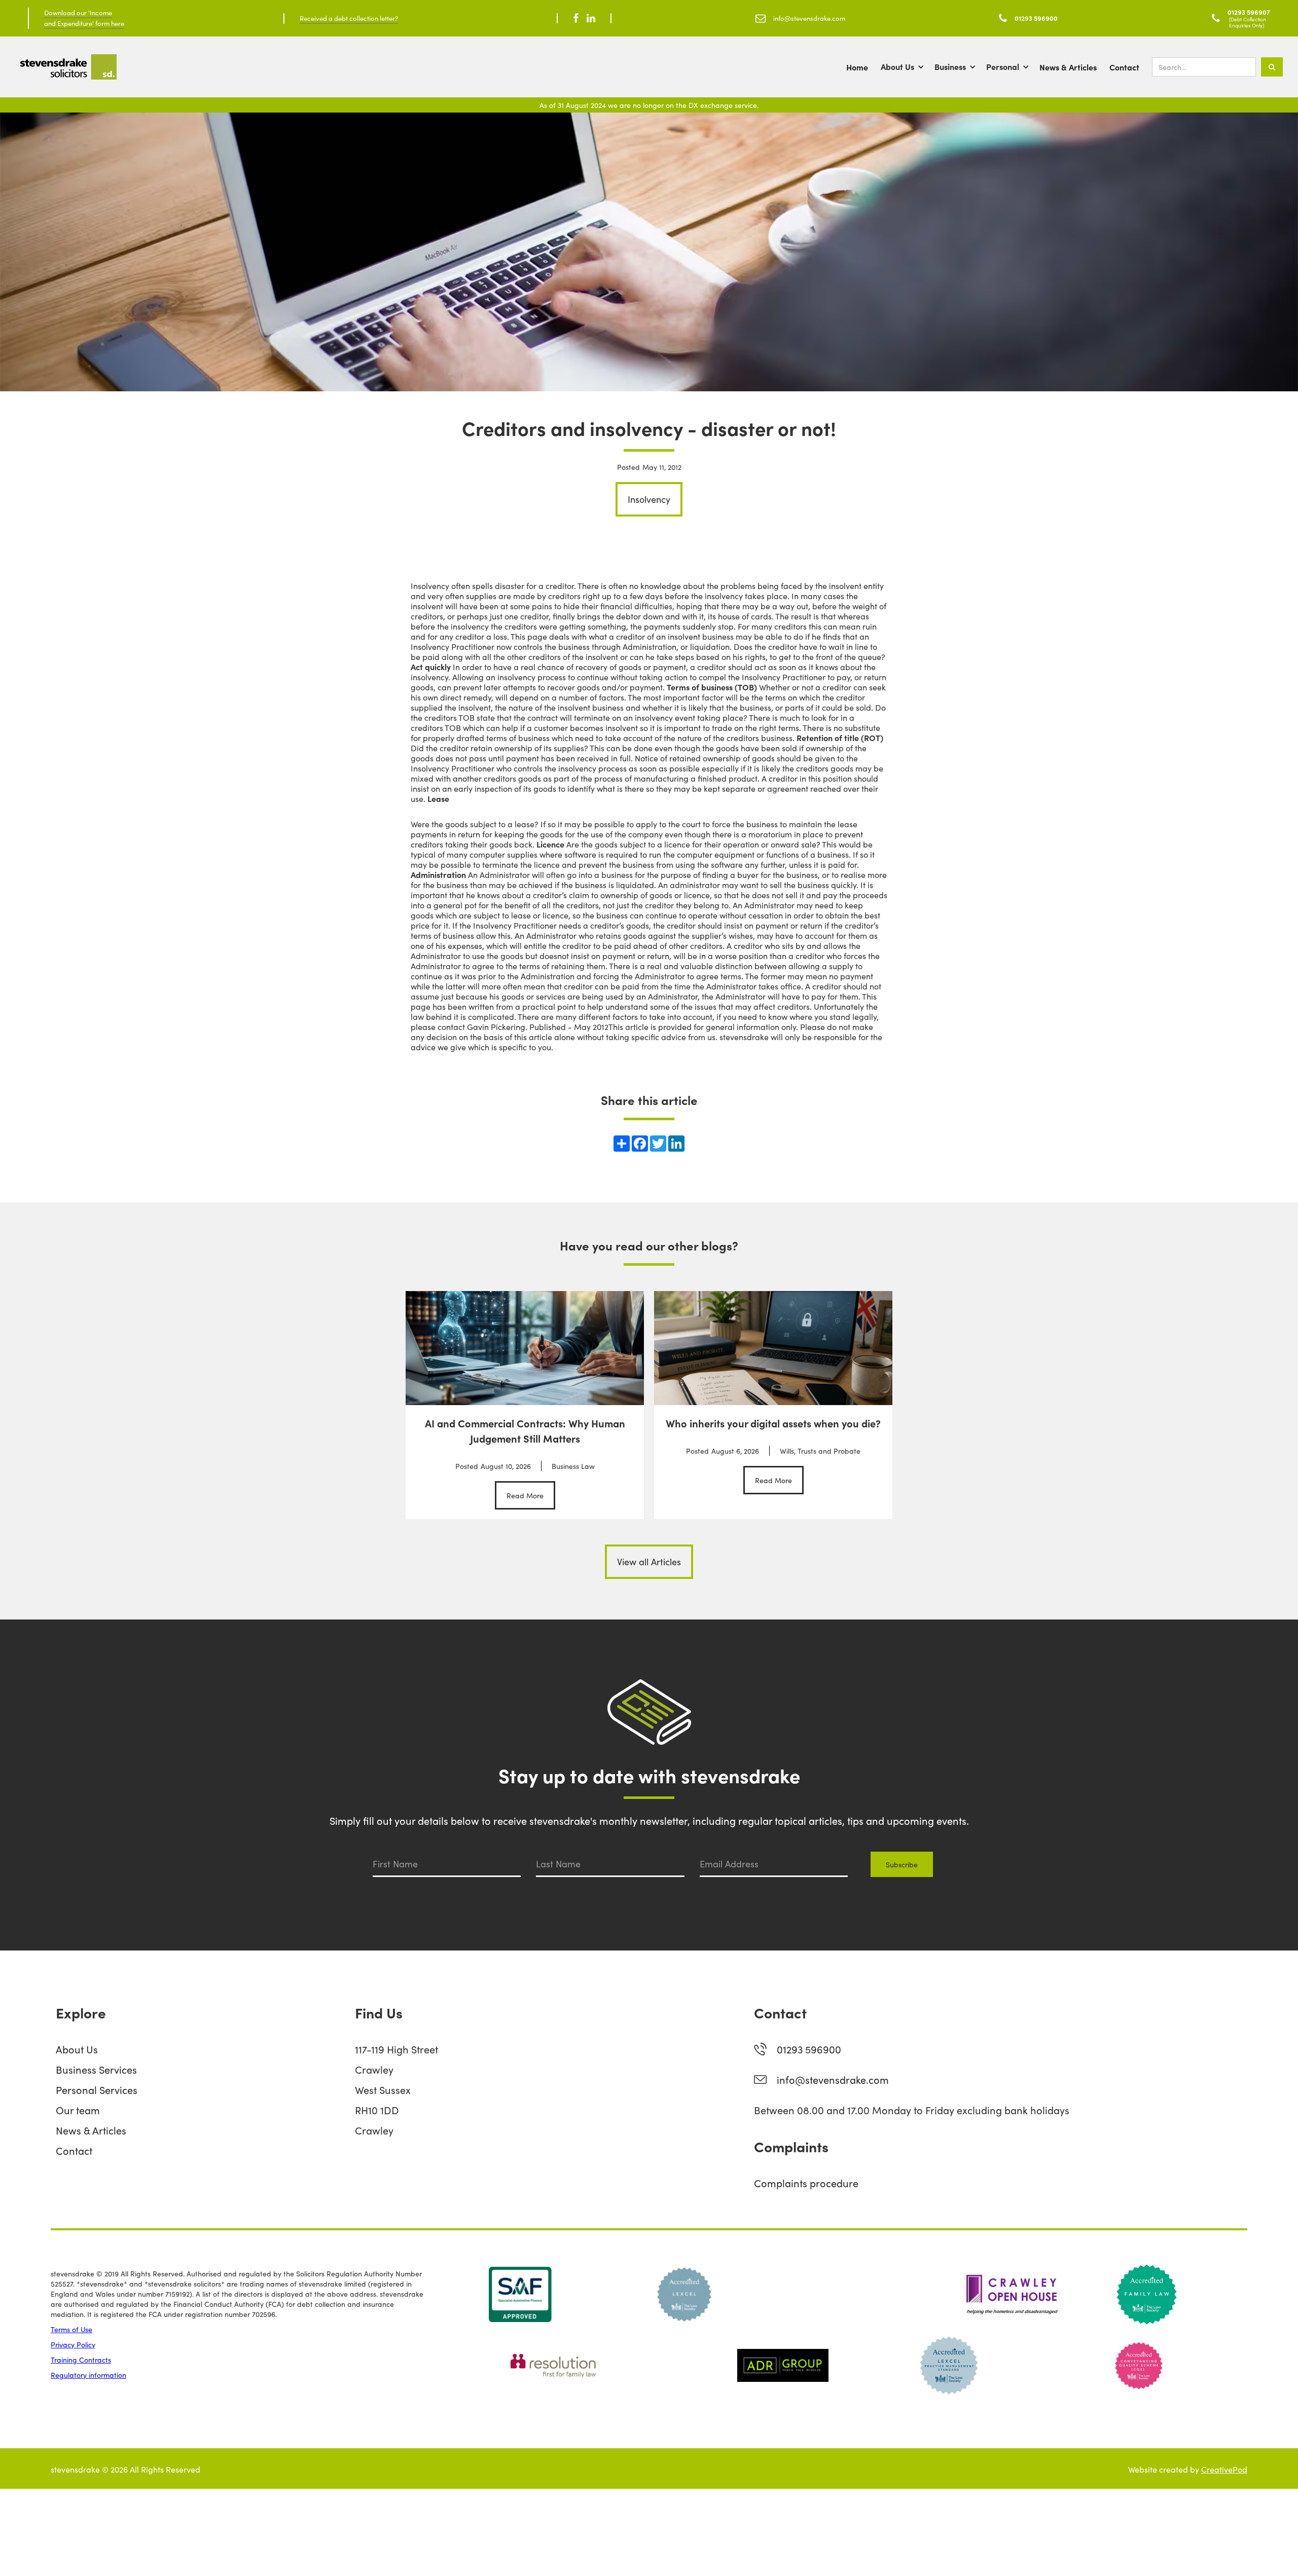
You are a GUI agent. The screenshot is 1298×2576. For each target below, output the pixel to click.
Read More (525, 1495)
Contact (1124, 67)
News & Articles (1068, 67)
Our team (78, 2110)
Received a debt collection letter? (349, 18)
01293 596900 (809, 2049)
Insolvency (649, 499)
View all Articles (649, 1561)
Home (857, 67)
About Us (897, 66)
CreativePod (1224, 2469)
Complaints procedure (806, 2183)
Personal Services (97, 2089)
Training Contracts (81, 2360)
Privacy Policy (73, 2344)
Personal (1003, 66)
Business (950, 66)
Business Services (96, 2069)
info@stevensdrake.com (833, 2079)
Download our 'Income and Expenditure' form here (84, 18)
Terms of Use (71, 2329)
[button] (908, 67)
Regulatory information (88, 2375)
